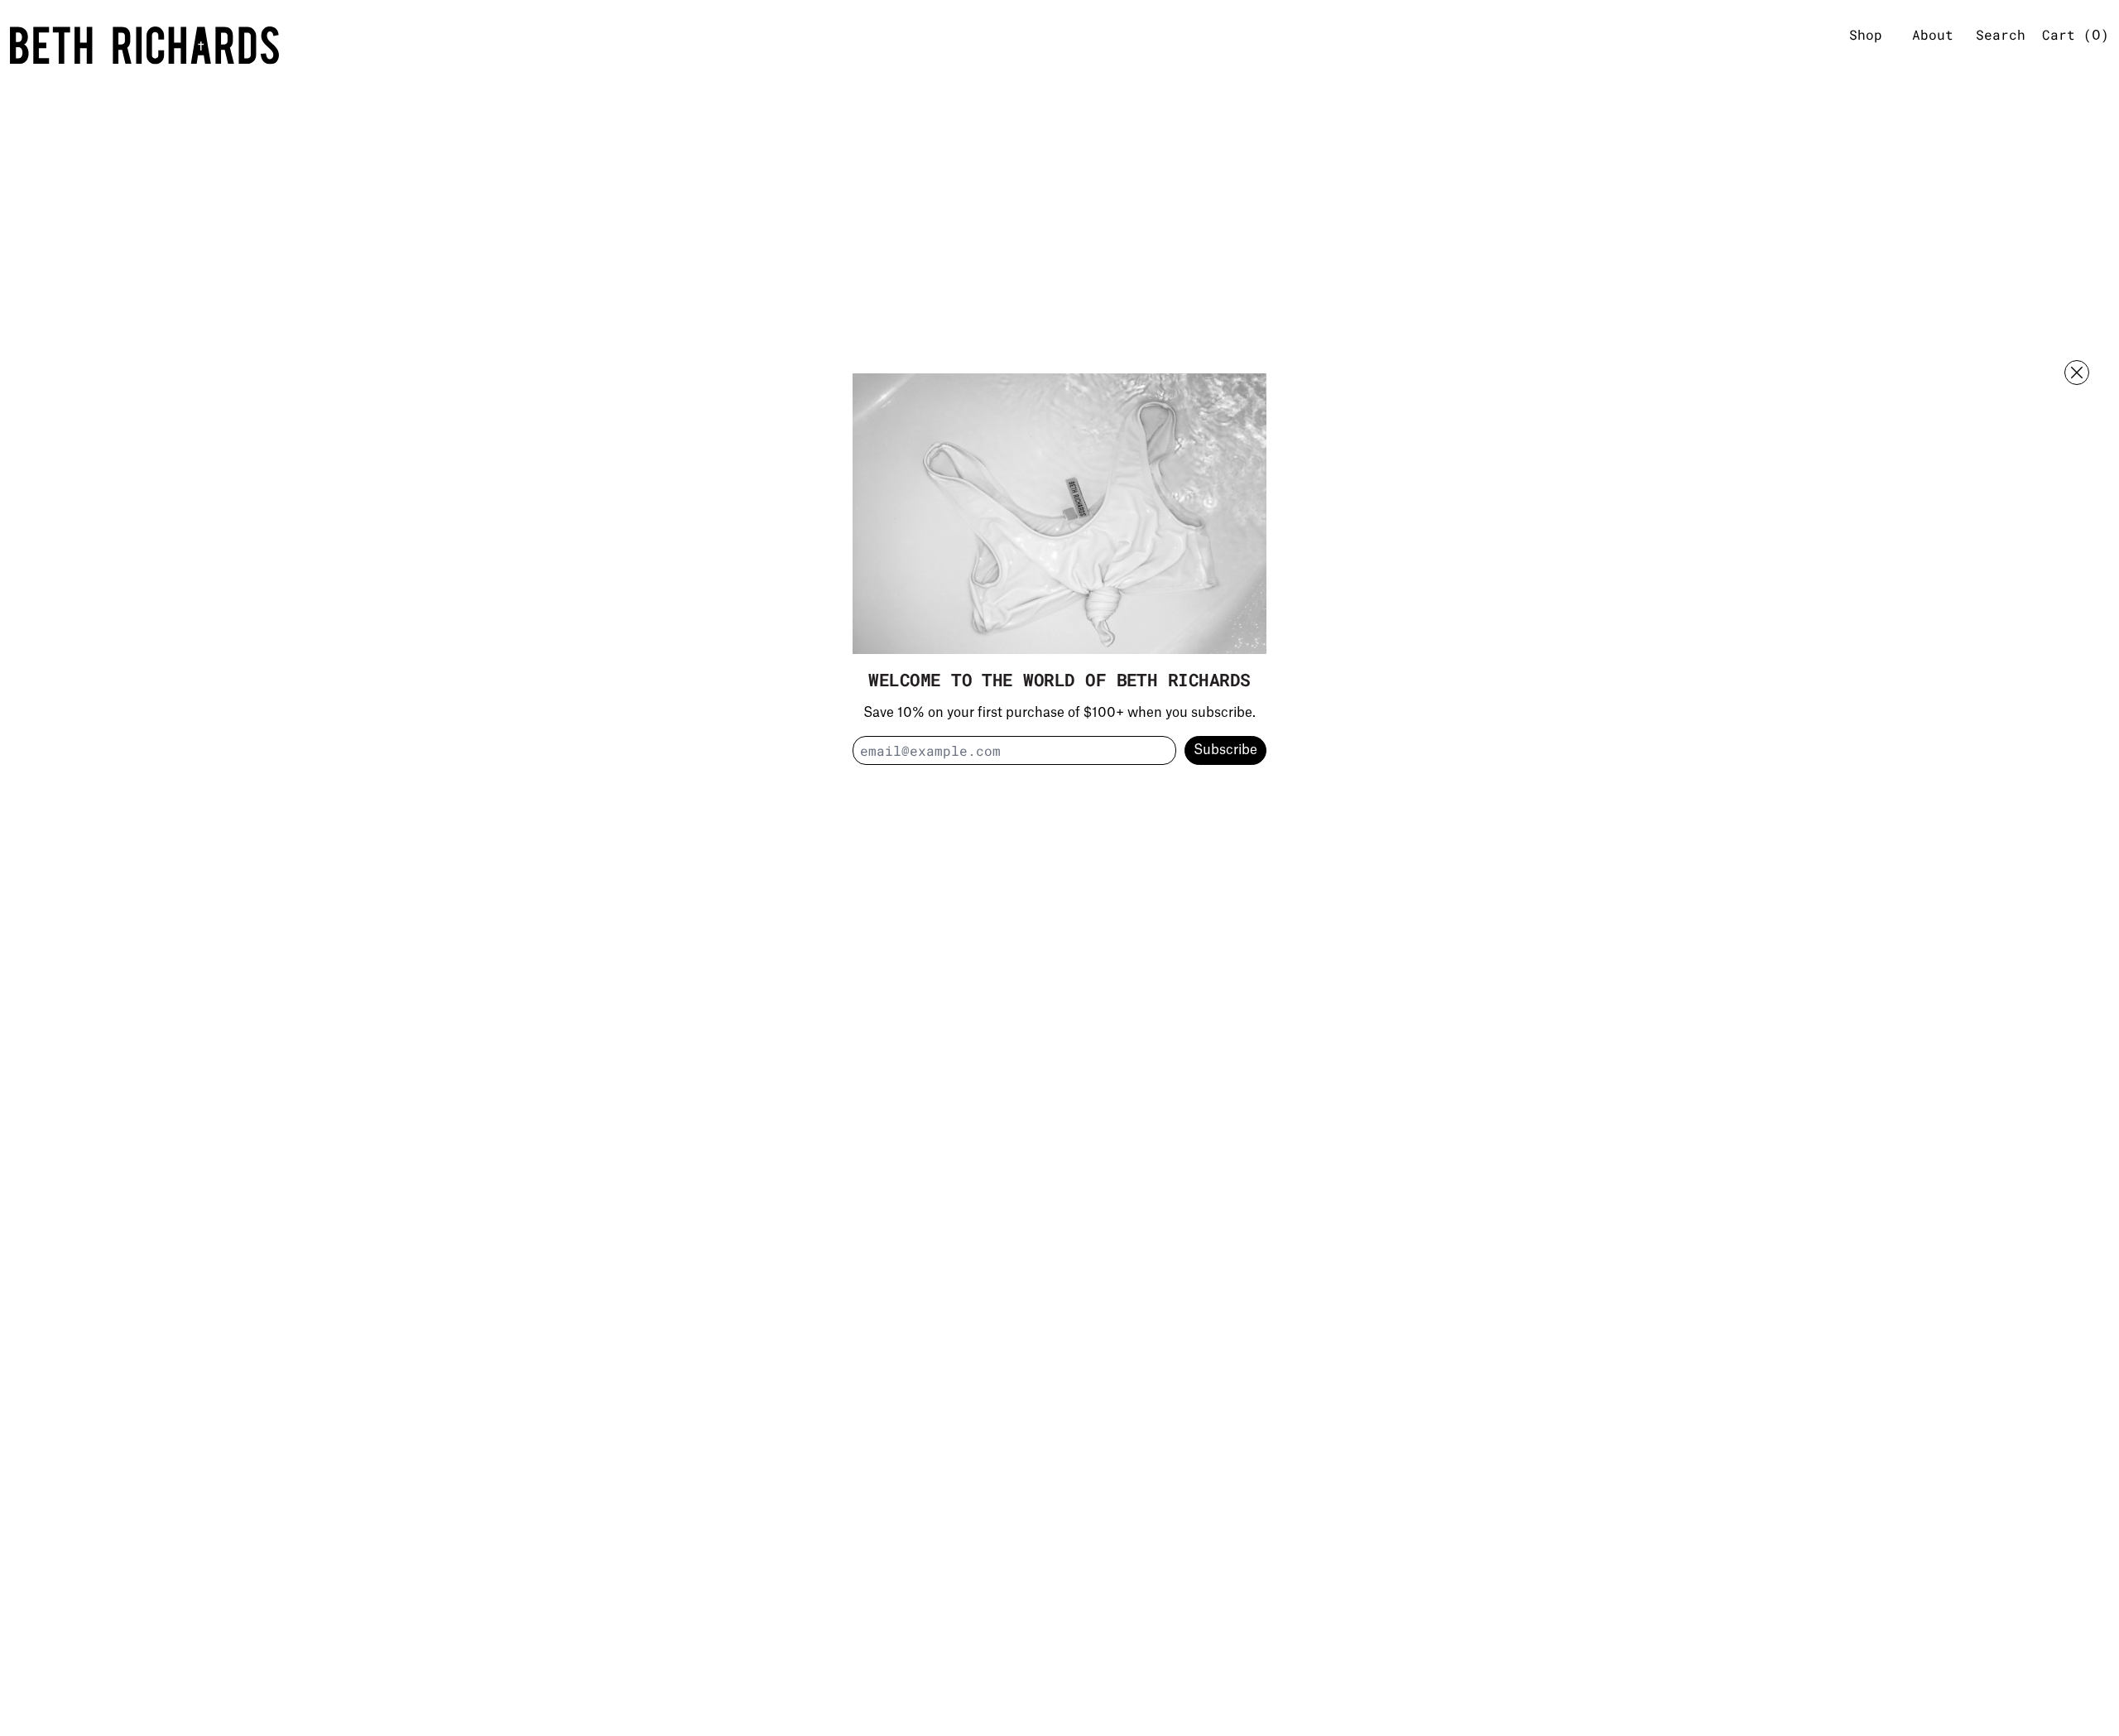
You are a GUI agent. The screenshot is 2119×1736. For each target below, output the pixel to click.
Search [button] (2001, 34)
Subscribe (1225, 751)
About (1933, 34)
